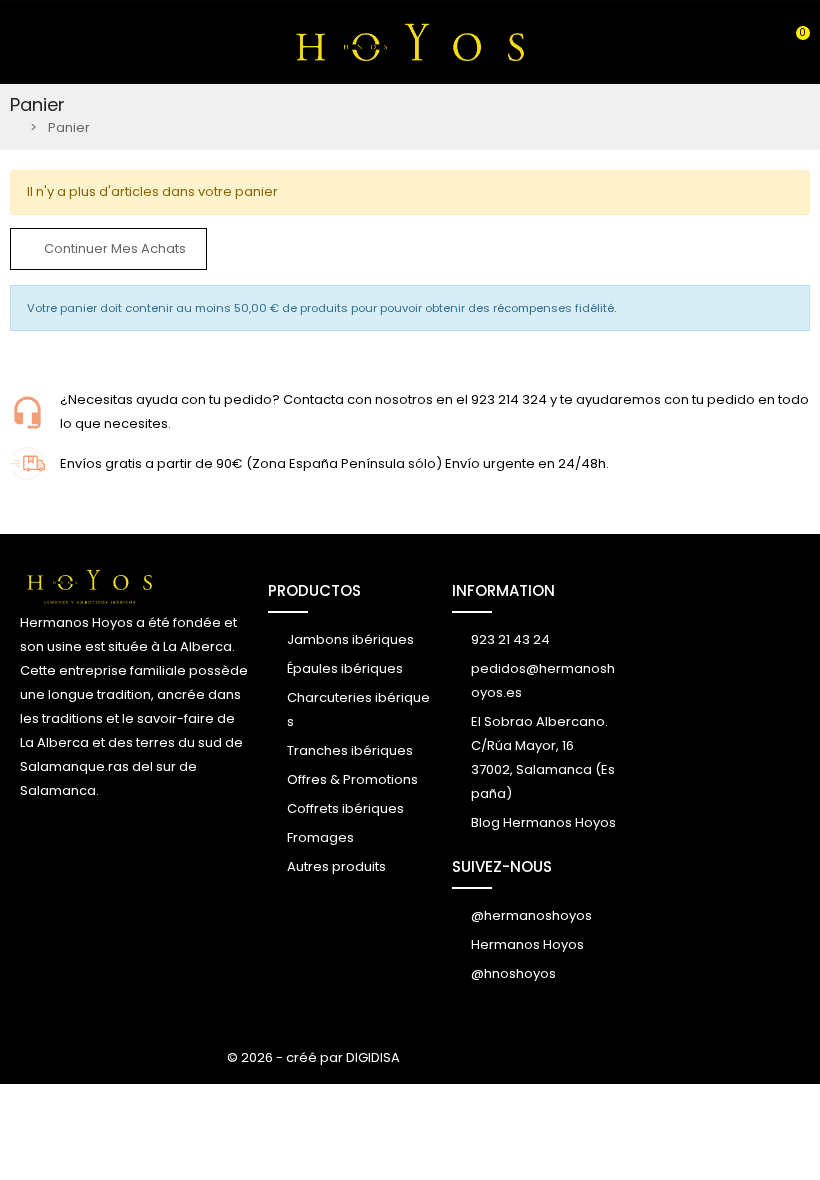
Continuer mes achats (113, 248)
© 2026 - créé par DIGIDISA (313, 1057)
